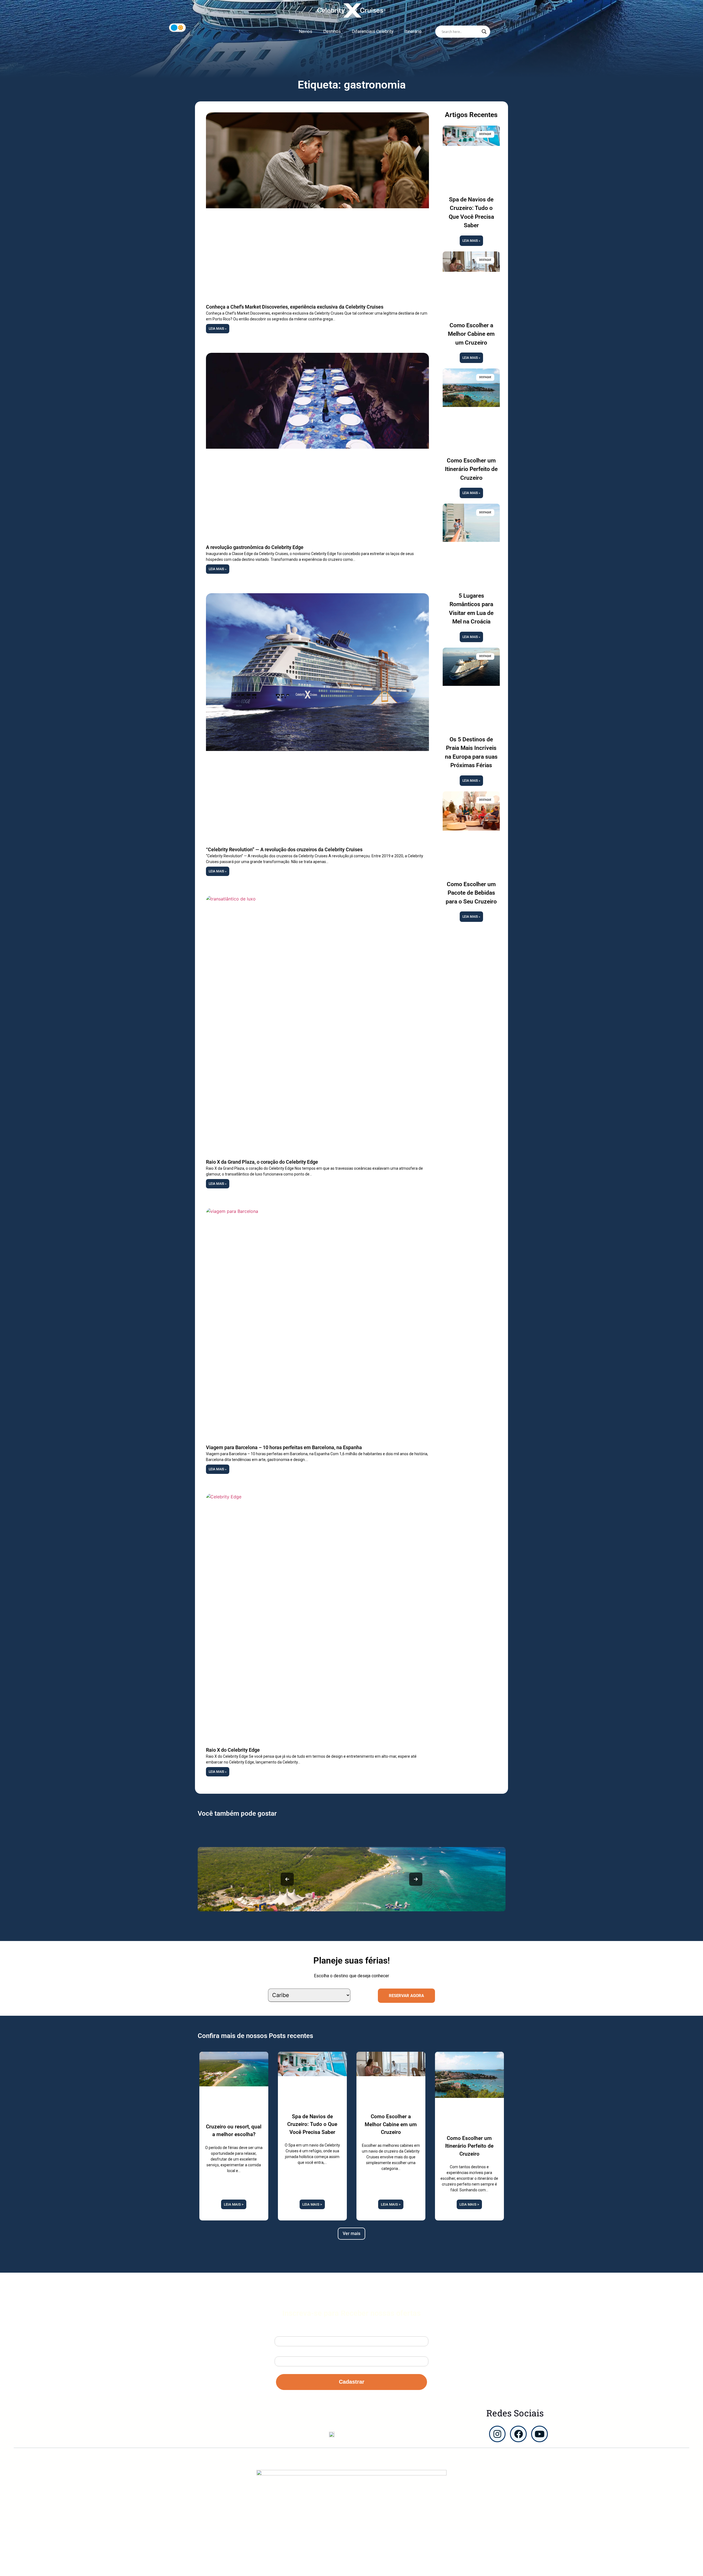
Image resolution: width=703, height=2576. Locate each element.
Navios (306, 31)
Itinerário (413, 31)
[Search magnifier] (484, 32)
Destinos (332, 31)
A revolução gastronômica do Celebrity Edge (255, 547)
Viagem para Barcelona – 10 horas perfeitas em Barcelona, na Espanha (284, 1447)
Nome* (281, 2332)
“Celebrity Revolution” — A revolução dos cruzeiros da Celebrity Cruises (284, 849)
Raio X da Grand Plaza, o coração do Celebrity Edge (262, 1162)
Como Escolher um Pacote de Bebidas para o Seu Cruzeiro (471, 893)
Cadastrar (352, 2382)
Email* (281, 2352)
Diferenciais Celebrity (373, 31)
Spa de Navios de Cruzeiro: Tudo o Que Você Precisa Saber (312, 2124)
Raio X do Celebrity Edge (233, 1750)
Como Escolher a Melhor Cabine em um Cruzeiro (471, 334)
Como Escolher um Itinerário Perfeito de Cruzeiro (471, 469)
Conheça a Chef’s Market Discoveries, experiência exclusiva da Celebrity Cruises (295, 307)
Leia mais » (218, 329)
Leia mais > (234, 2204)
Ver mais (351, 2233)
